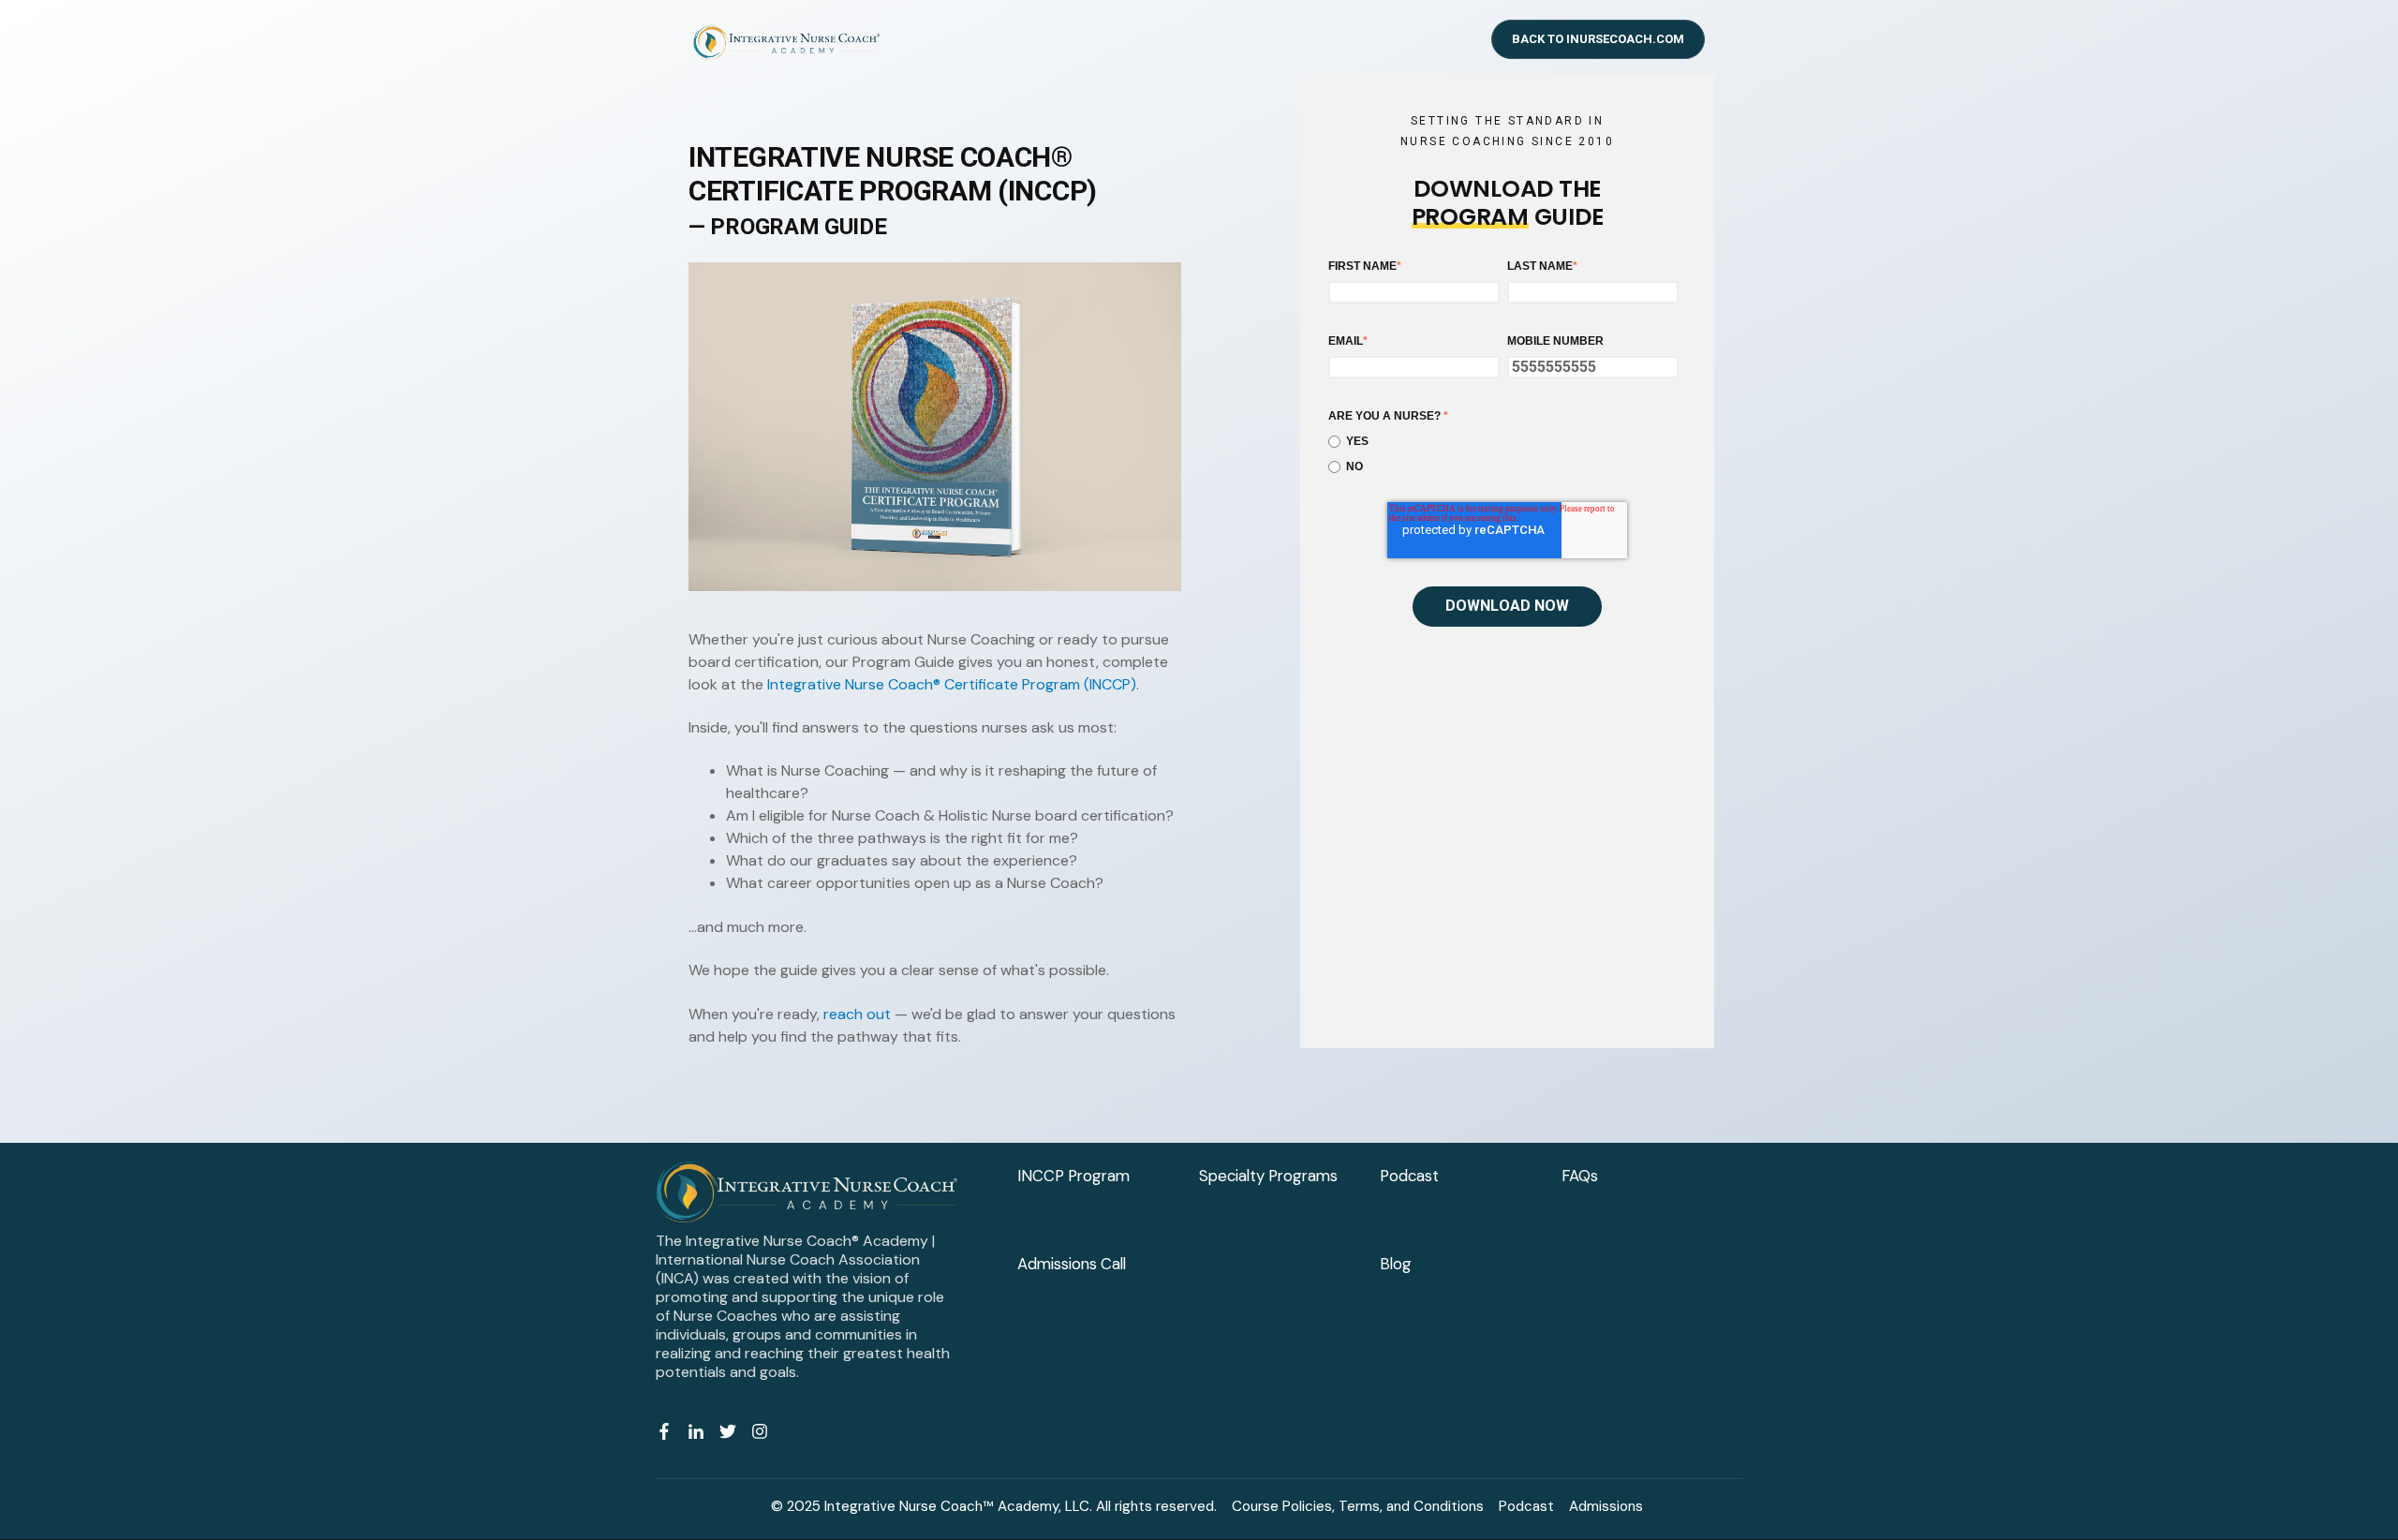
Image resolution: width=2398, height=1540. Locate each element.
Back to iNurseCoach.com (1598, 39)
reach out (857, 1014)
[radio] (1503, 442)
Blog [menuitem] (1396, 1264)
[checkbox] (1503, 454)
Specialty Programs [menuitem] (1268, 1176)
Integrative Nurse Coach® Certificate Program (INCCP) (952, 684)
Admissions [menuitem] (1606, 1506)
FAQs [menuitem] (1580, 1176)
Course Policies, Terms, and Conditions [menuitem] (1358, 1506)
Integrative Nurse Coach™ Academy (941, 1506)
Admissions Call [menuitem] (1072, 1264)
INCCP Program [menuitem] (1073, 1176)
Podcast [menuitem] (1409, 1176)
